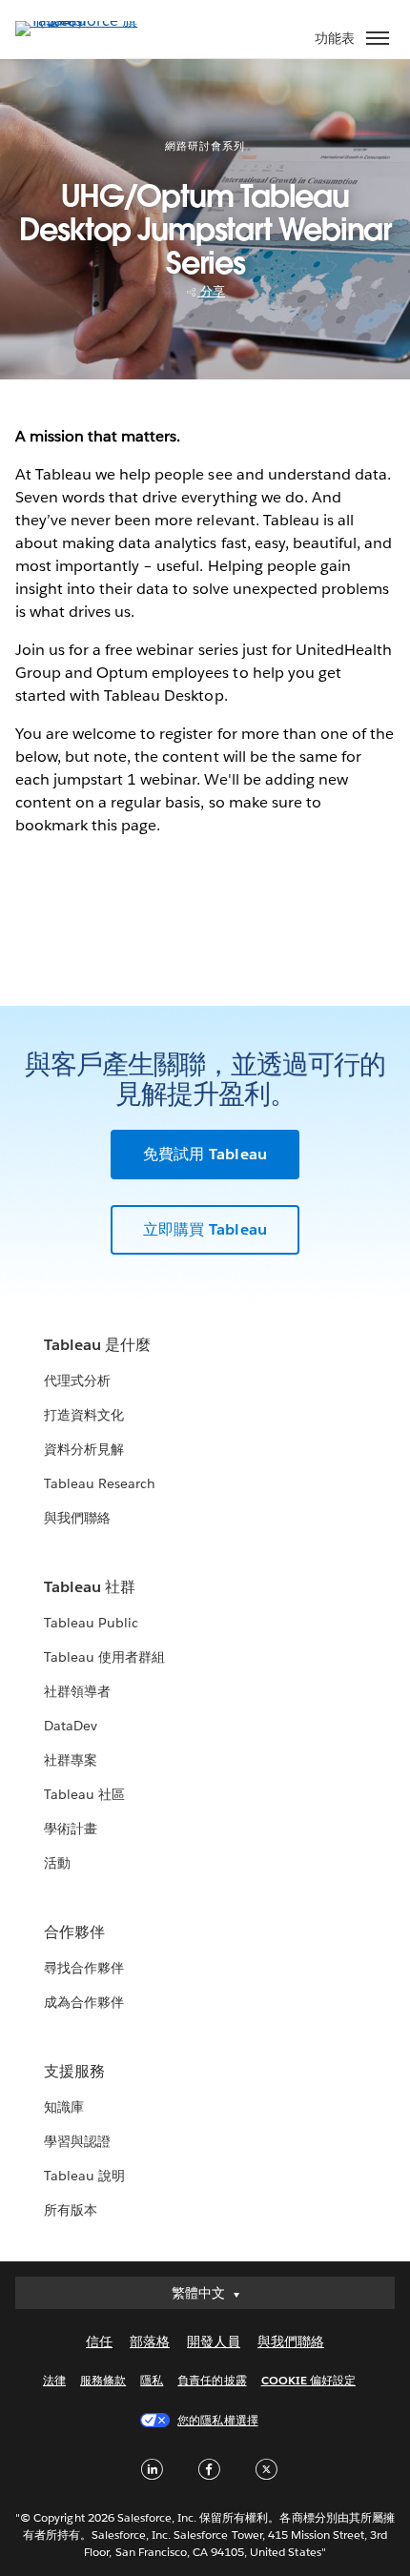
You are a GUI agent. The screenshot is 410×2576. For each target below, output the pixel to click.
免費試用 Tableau (205, 1154)
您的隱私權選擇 (217, 2420)
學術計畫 (71, 1829)
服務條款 (103, 2380)
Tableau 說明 (84, 2176)
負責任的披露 (212, 2380)
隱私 (152, 2380)
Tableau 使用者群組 (104, 1657)
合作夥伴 (74, 1932)
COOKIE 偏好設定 (308, 2380)
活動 (57, 1863)
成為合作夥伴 (84, 2002)
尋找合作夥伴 (84, 1968)
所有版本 (71, 2210)
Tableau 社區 (84, 1794)
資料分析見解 (84, 1449)
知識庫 (64, 2107)
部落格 (150, 2341)
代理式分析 (77, 1380)
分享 (211, 291)
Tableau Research (100, 1483)
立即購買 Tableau (205, 1229)
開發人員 (214, 2341)
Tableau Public (91, 1623)
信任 (99, 2341)
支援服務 (74, 2071)
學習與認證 (77, 2141)
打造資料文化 (84, 1415)
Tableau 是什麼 (97, 1345)
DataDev (71, 1726)
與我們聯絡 (77, 1518)
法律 (54, 2380)
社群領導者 (77, 1691)
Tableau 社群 (90, 1587)
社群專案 (71, 1760)
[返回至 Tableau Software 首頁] (82, 20)
